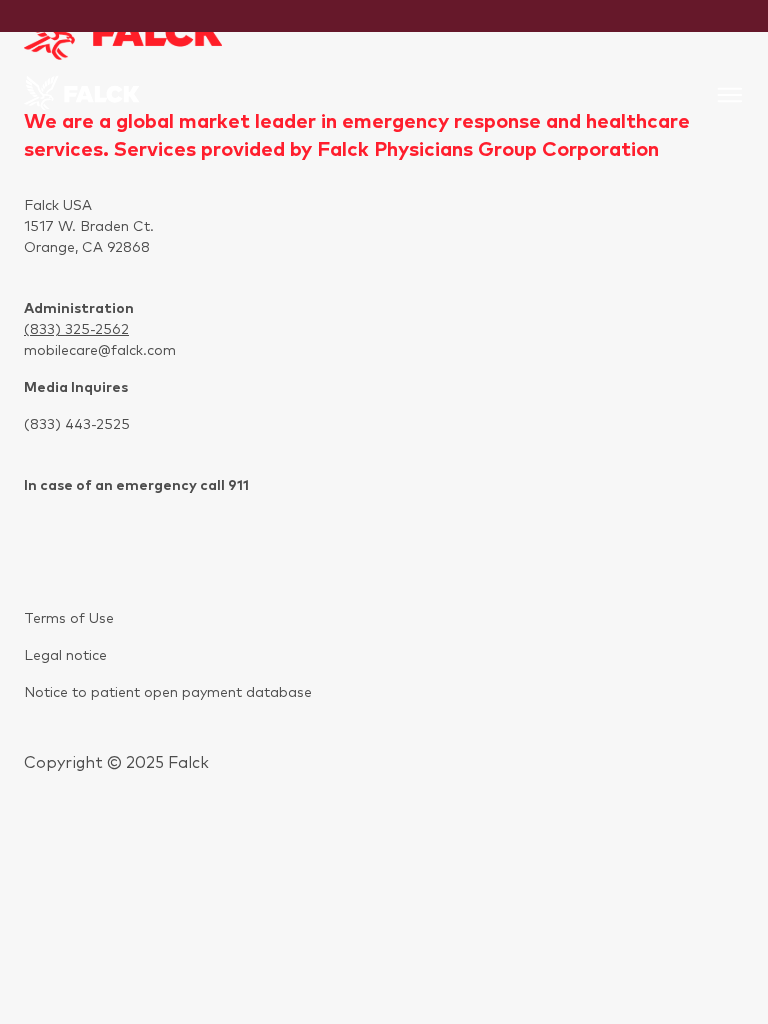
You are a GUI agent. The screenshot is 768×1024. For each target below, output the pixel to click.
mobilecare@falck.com (100, 351)
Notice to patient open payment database (168, 693)
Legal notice (65, 656)
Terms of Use (69, 619)
